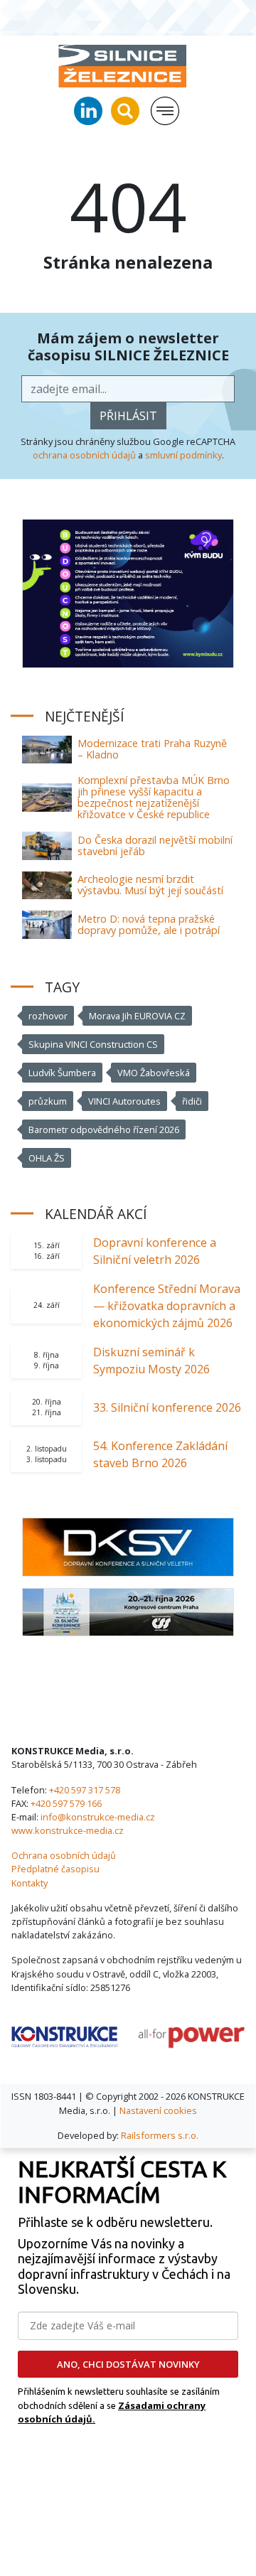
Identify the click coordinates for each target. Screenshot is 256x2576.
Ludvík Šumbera (62, 1073)
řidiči (192, 1101)
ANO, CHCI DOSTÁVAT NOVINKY (128, 2364)
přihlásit (128, 416)
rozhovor (48, 1016)
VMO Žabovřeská (154, 1073)
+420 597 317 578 (85, 1790)
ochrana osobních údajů (84, 455)
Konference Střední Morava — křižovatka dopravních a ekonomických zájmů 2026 (167, 1306)
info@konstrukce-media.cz (98, 1817)
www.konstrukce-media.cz (68, 1830)
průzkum (48, 1101)
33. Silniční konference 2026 (167, 1407)
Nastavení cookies (158, 2110)
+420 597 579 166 (66, 1803)
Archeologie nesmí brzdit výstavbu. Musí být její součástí (150, 885)
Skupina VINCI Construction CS (93, 1044)
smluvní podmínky (183, 455)
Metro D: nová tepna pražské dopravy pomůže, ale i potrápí (149, 924)
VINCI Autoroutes (124, 1101)
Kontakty (30, 1883)
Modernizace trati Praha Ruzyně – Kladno (152, 749)
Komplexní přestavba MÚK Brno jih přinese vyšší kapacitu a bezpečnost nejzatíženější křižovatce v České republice (154, 797)
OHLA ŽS (47, 1158)
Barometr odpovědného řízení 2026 (104, 1129)
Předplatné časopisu (55, 1869)
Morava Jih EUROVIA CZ (137, 1016)
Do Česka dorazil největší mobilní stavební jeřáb (155, 846)
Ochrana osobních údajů (64, 1855)
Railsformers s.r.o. (160, 2135)
